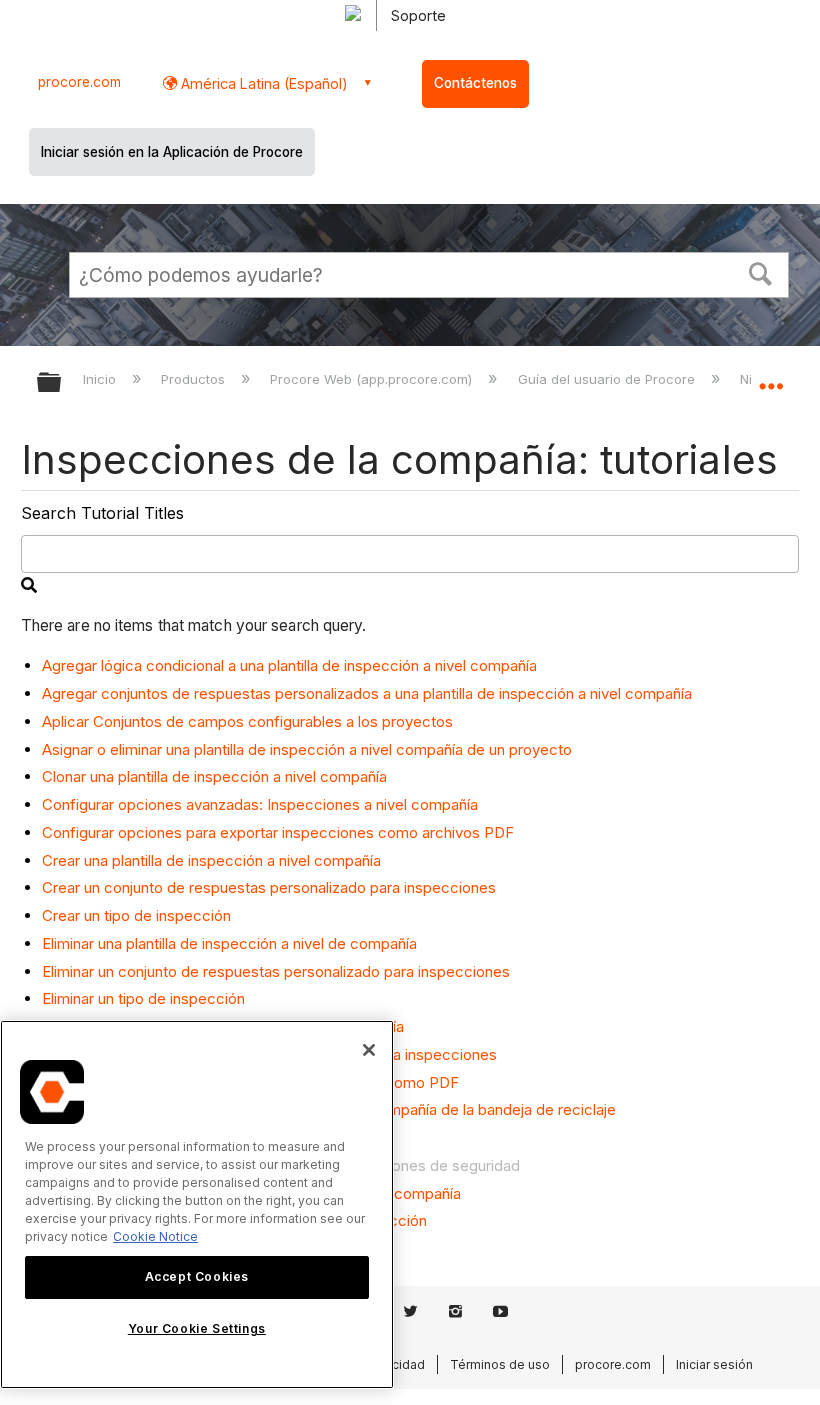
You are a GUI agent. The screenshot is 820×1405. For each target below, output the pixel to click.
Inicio (101, 379)
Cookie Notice (155, 1236)
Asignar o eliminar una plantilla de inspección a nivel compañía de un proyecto (307, 749)
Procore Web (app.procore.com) (373, 379)
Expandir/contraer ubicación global (771, 376)
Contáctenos (475, 83)
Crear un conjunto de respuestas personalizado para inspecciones (269, 887)
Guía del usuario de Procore (608, 379)
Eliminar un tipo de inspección (143, 998)
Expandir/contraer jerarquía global (62, 383)
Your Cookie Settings (197, 1328)
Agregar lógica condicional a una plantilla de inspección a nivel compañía (289, 665)
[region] (197, 1204)
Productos (195, 379)
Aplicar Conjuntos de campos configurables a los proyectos (247, 721)
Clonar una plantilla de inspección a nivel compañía (214, 776)
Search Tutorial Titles (102, 513)
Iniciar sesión (714, 1364)
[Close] (369, 1050)
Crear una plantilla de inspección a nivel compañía (211, 860)
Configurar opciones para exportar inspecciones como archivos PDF (278, 832)
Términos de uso (500, 1364)
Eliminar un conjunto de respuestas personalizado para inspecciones (276, 971)
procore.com (79, 82)
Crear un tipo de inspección (136, 915)
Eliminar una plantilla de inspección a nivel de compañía (229, 943)
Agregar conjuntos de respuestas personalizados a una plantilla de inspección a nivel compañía (367, 693)
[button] (761, 272)
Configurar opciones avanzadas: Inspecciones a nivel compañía (260, 804)
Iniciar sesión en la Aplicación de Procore (172, 152)
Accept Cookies (197, 1276)
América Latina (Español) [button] (262, 83)
